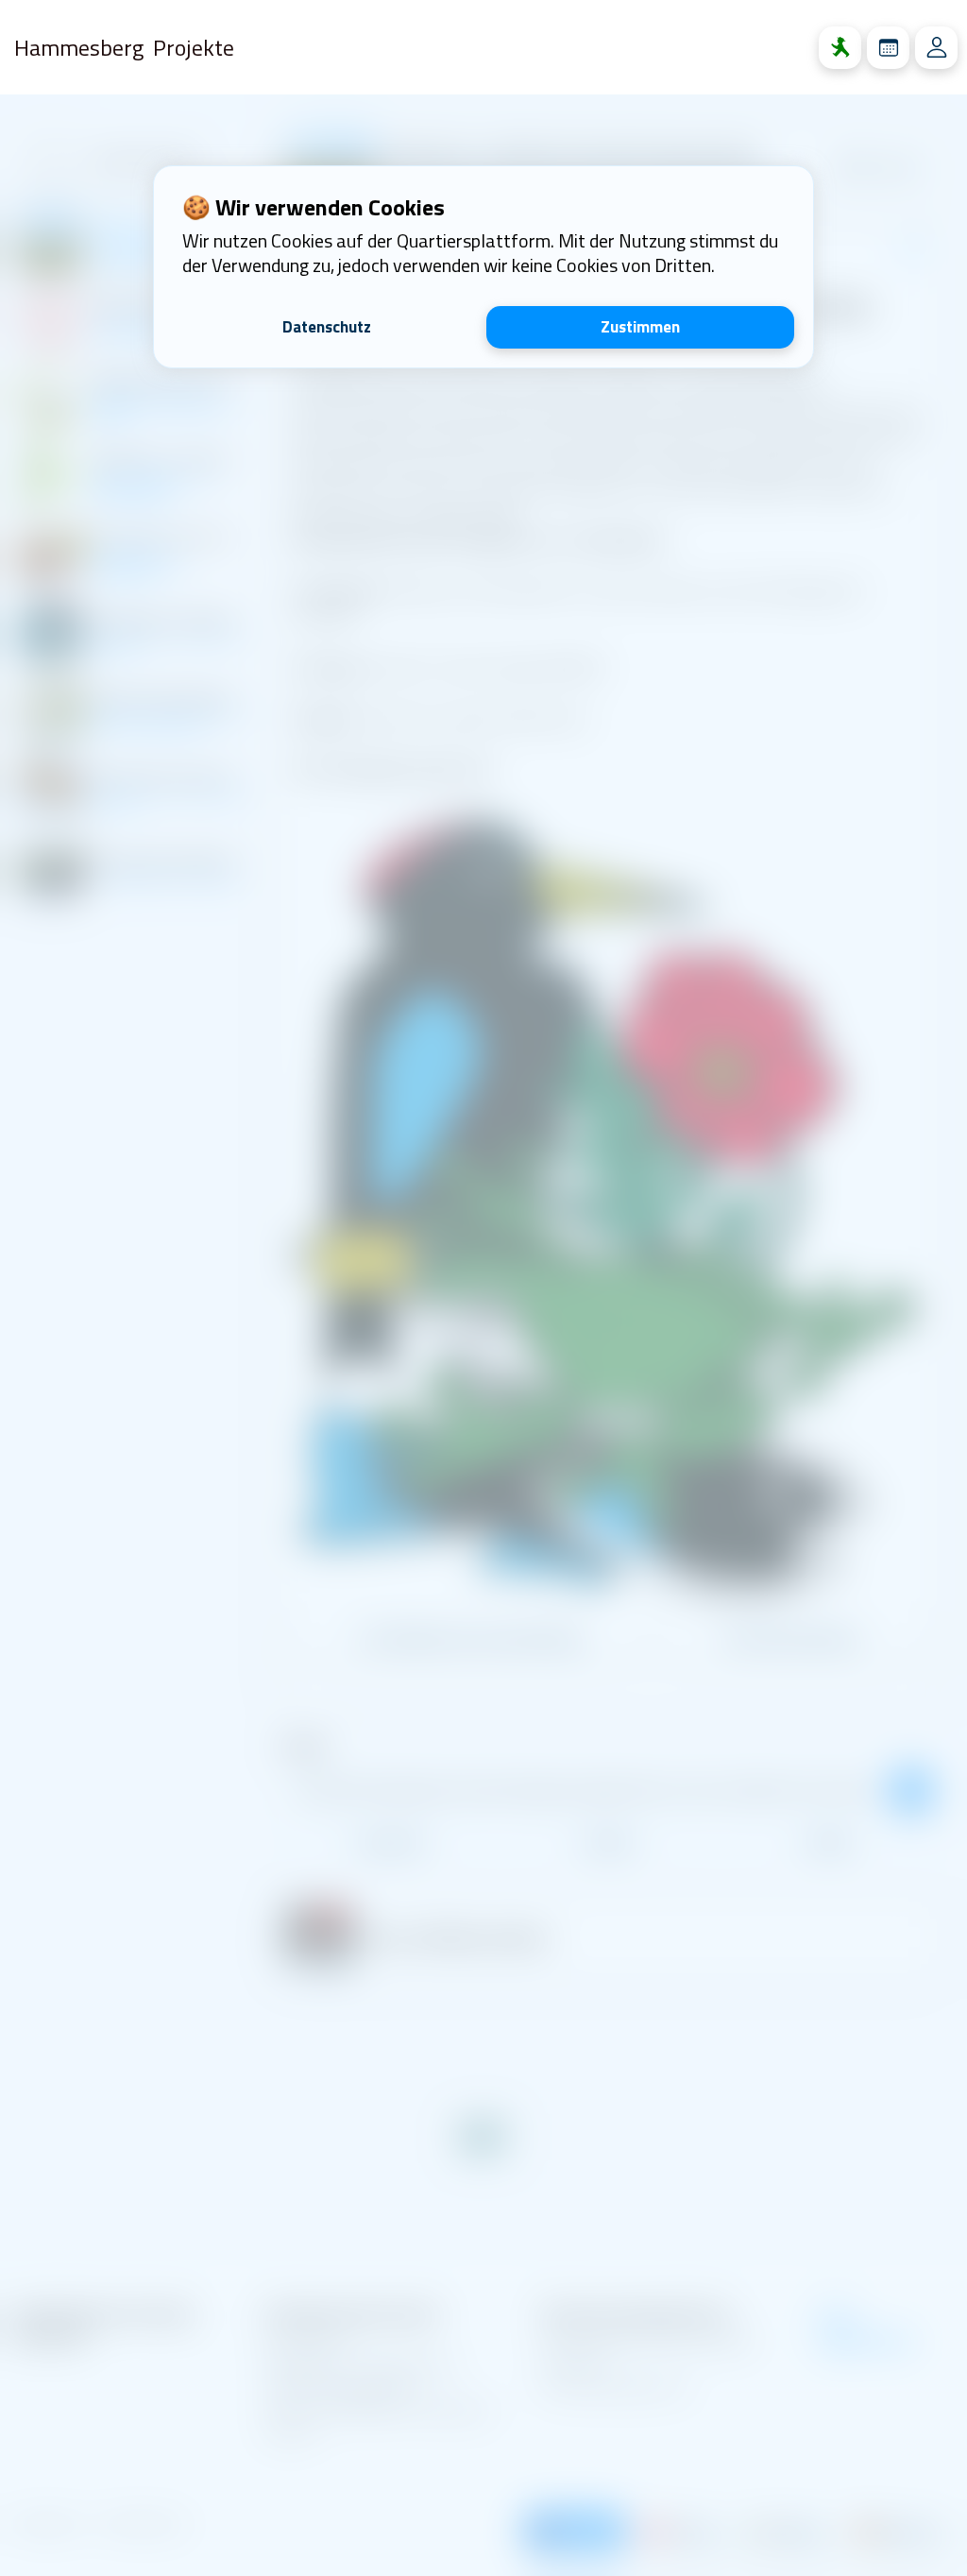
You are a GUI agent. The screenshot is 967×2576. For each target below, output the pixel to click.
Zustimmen (640, 327)
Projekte (194, 47)
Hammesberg (79, 47)
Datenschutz (327, 327)
